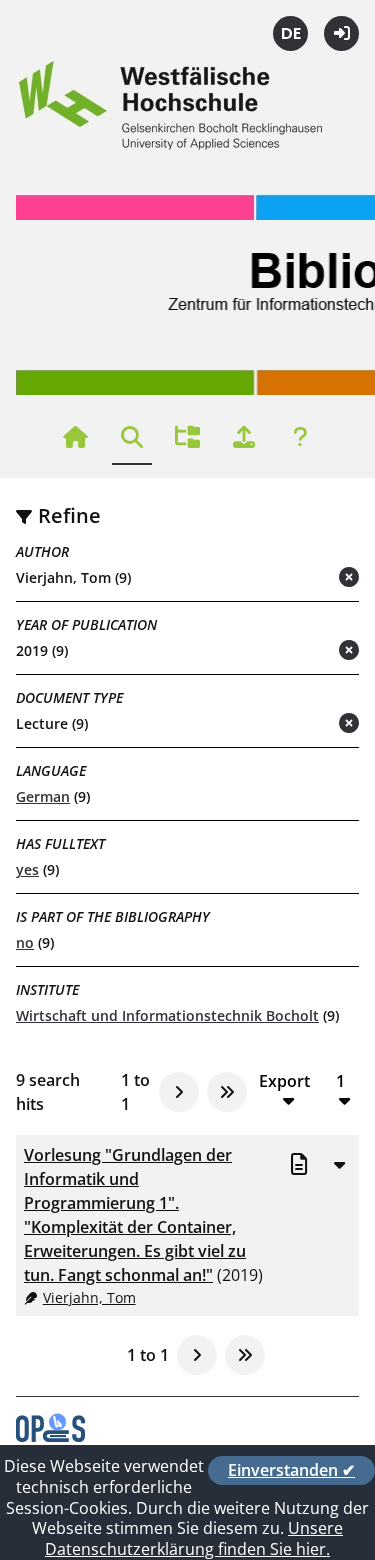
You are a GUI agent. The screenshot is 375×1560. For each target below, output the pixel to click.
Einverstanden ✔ (291, 1470)
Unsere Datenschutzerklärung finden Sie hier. (194, 1538)
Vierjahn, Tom (89, 1297)
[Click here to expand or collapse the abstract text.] (339, 1164)
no (25, 942)
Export (284, 1081)
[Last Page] (227, 1092)
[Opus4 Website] (50, 1436)
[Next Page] (179, 1092)
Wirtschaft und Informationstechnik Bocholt (167, 1015)
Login (341, 33)
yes (27, 869)
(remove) (309, 578)
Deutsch (290, 33)
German (43, 796)
